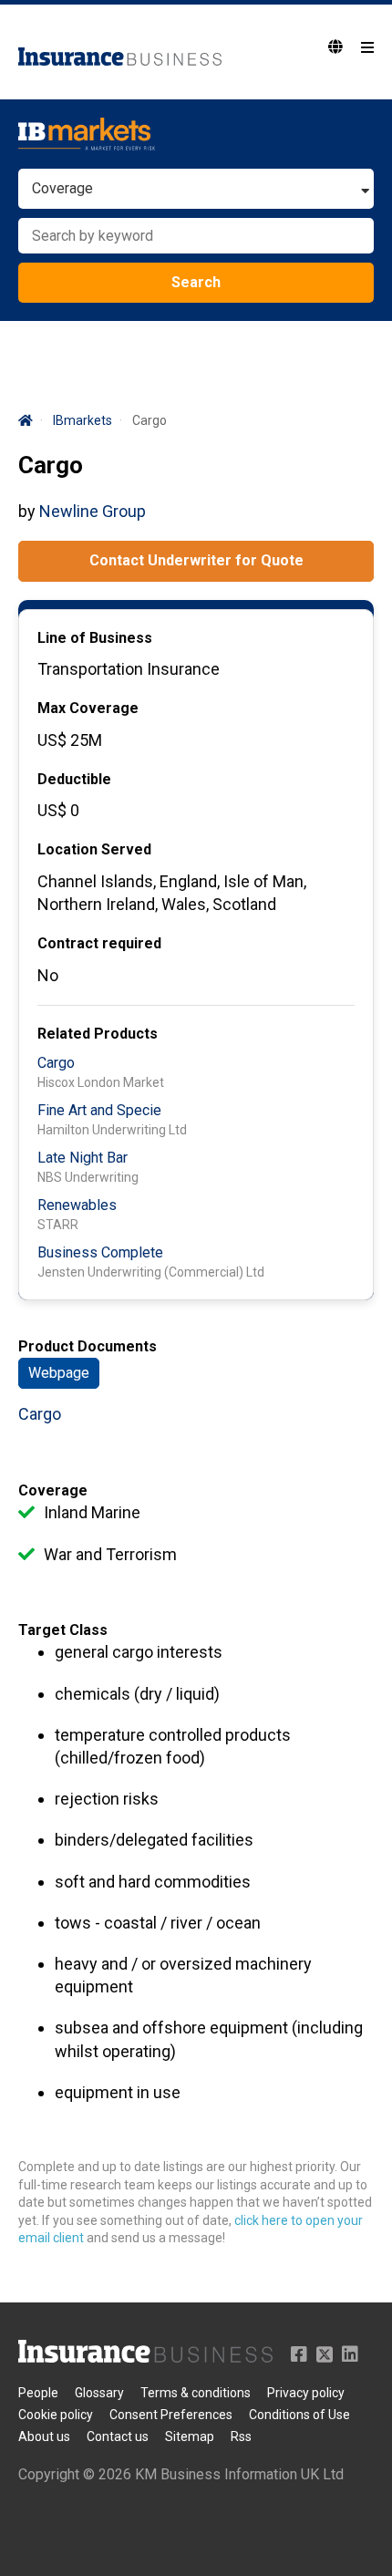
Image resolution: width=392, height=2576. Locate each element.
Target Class (63, 1630)
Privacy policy (306, 2393)
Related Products (98, 1034)
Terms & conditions (196, 2393)
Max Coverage (88, 708)
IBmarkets (83, 420)
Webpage (59, 1373)
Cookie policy (56, 2415)
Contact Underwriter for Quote (196, 560)
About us (44, 2436)
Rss (241, 2436)
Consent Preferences (171, 2415)
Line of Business (95, 638)
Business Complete (100, 1252)
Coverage (53, 1490)
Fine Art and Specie (99, 1110)
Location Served (94, 849)
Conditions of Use (299, 2415)
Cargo (56, 1063)
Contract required (99, 943)
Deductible (74, 779)
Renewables (77, 1205)
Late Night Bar (83, 1158)
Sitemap (190, 2436)
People (38, 2393)
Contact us (118, 2436)
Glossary (99, 2393)
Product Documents (88, 1346)
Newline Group (93, 511)
